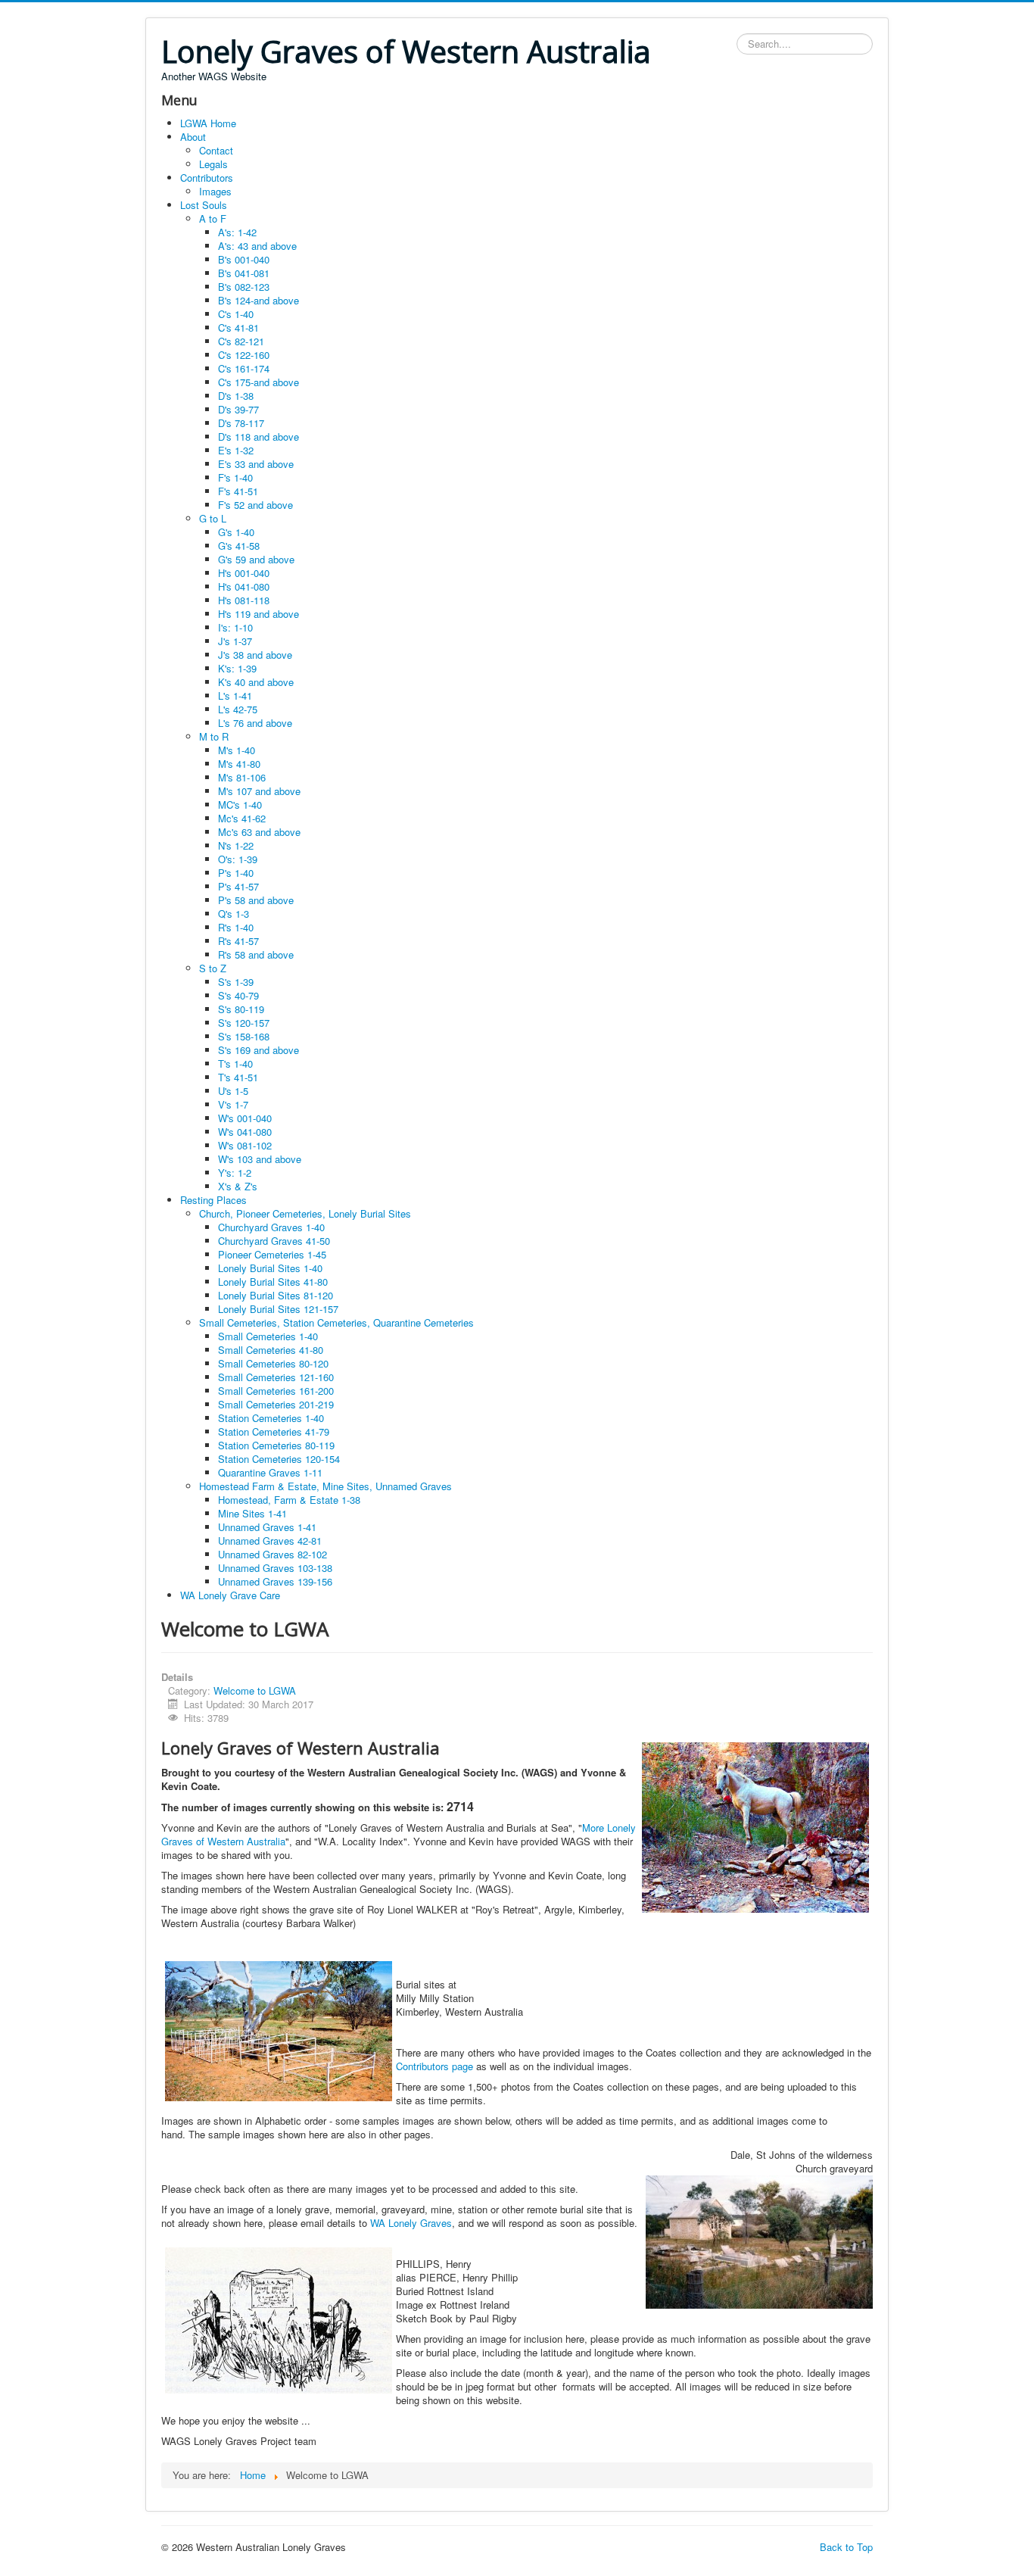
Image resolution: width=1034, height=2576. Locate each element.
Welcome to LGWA (255, 1690)
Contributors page (434, 2066)
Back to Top (846, 2547)
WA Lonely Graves (411, 2223)
